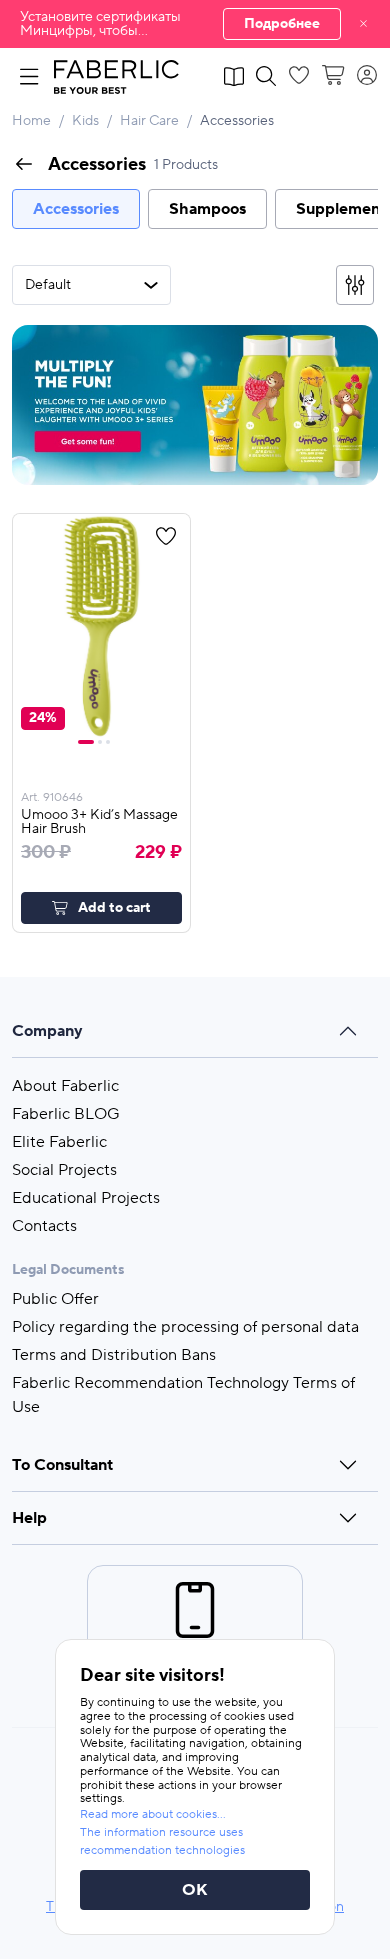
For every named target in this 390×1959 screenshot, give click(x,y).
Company (47, 1031)
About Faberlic (65, 1086)
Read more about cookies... (153, 1814)
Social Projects (64, 1170)
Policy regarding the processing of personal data (185, 1327)
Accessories (76, 209)
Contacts (44, 1226)
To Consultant (62, 1465)
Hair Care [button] (149, 121)
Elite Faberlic (59, 1142)
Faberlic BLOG (66, 1114)
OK (195, 1890)
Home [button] (31, 121)
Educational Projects (86, 1198)
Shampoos (207, 209)
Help (29, 1518)
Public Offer (55, 1299)
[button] (195, 24)
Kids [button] (85, 121)
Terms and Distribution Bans (114, 1355)
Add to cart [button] (114, 908)
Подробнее (282, 24)
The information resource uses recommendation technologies (162, 1841)
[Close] (363, 24)
